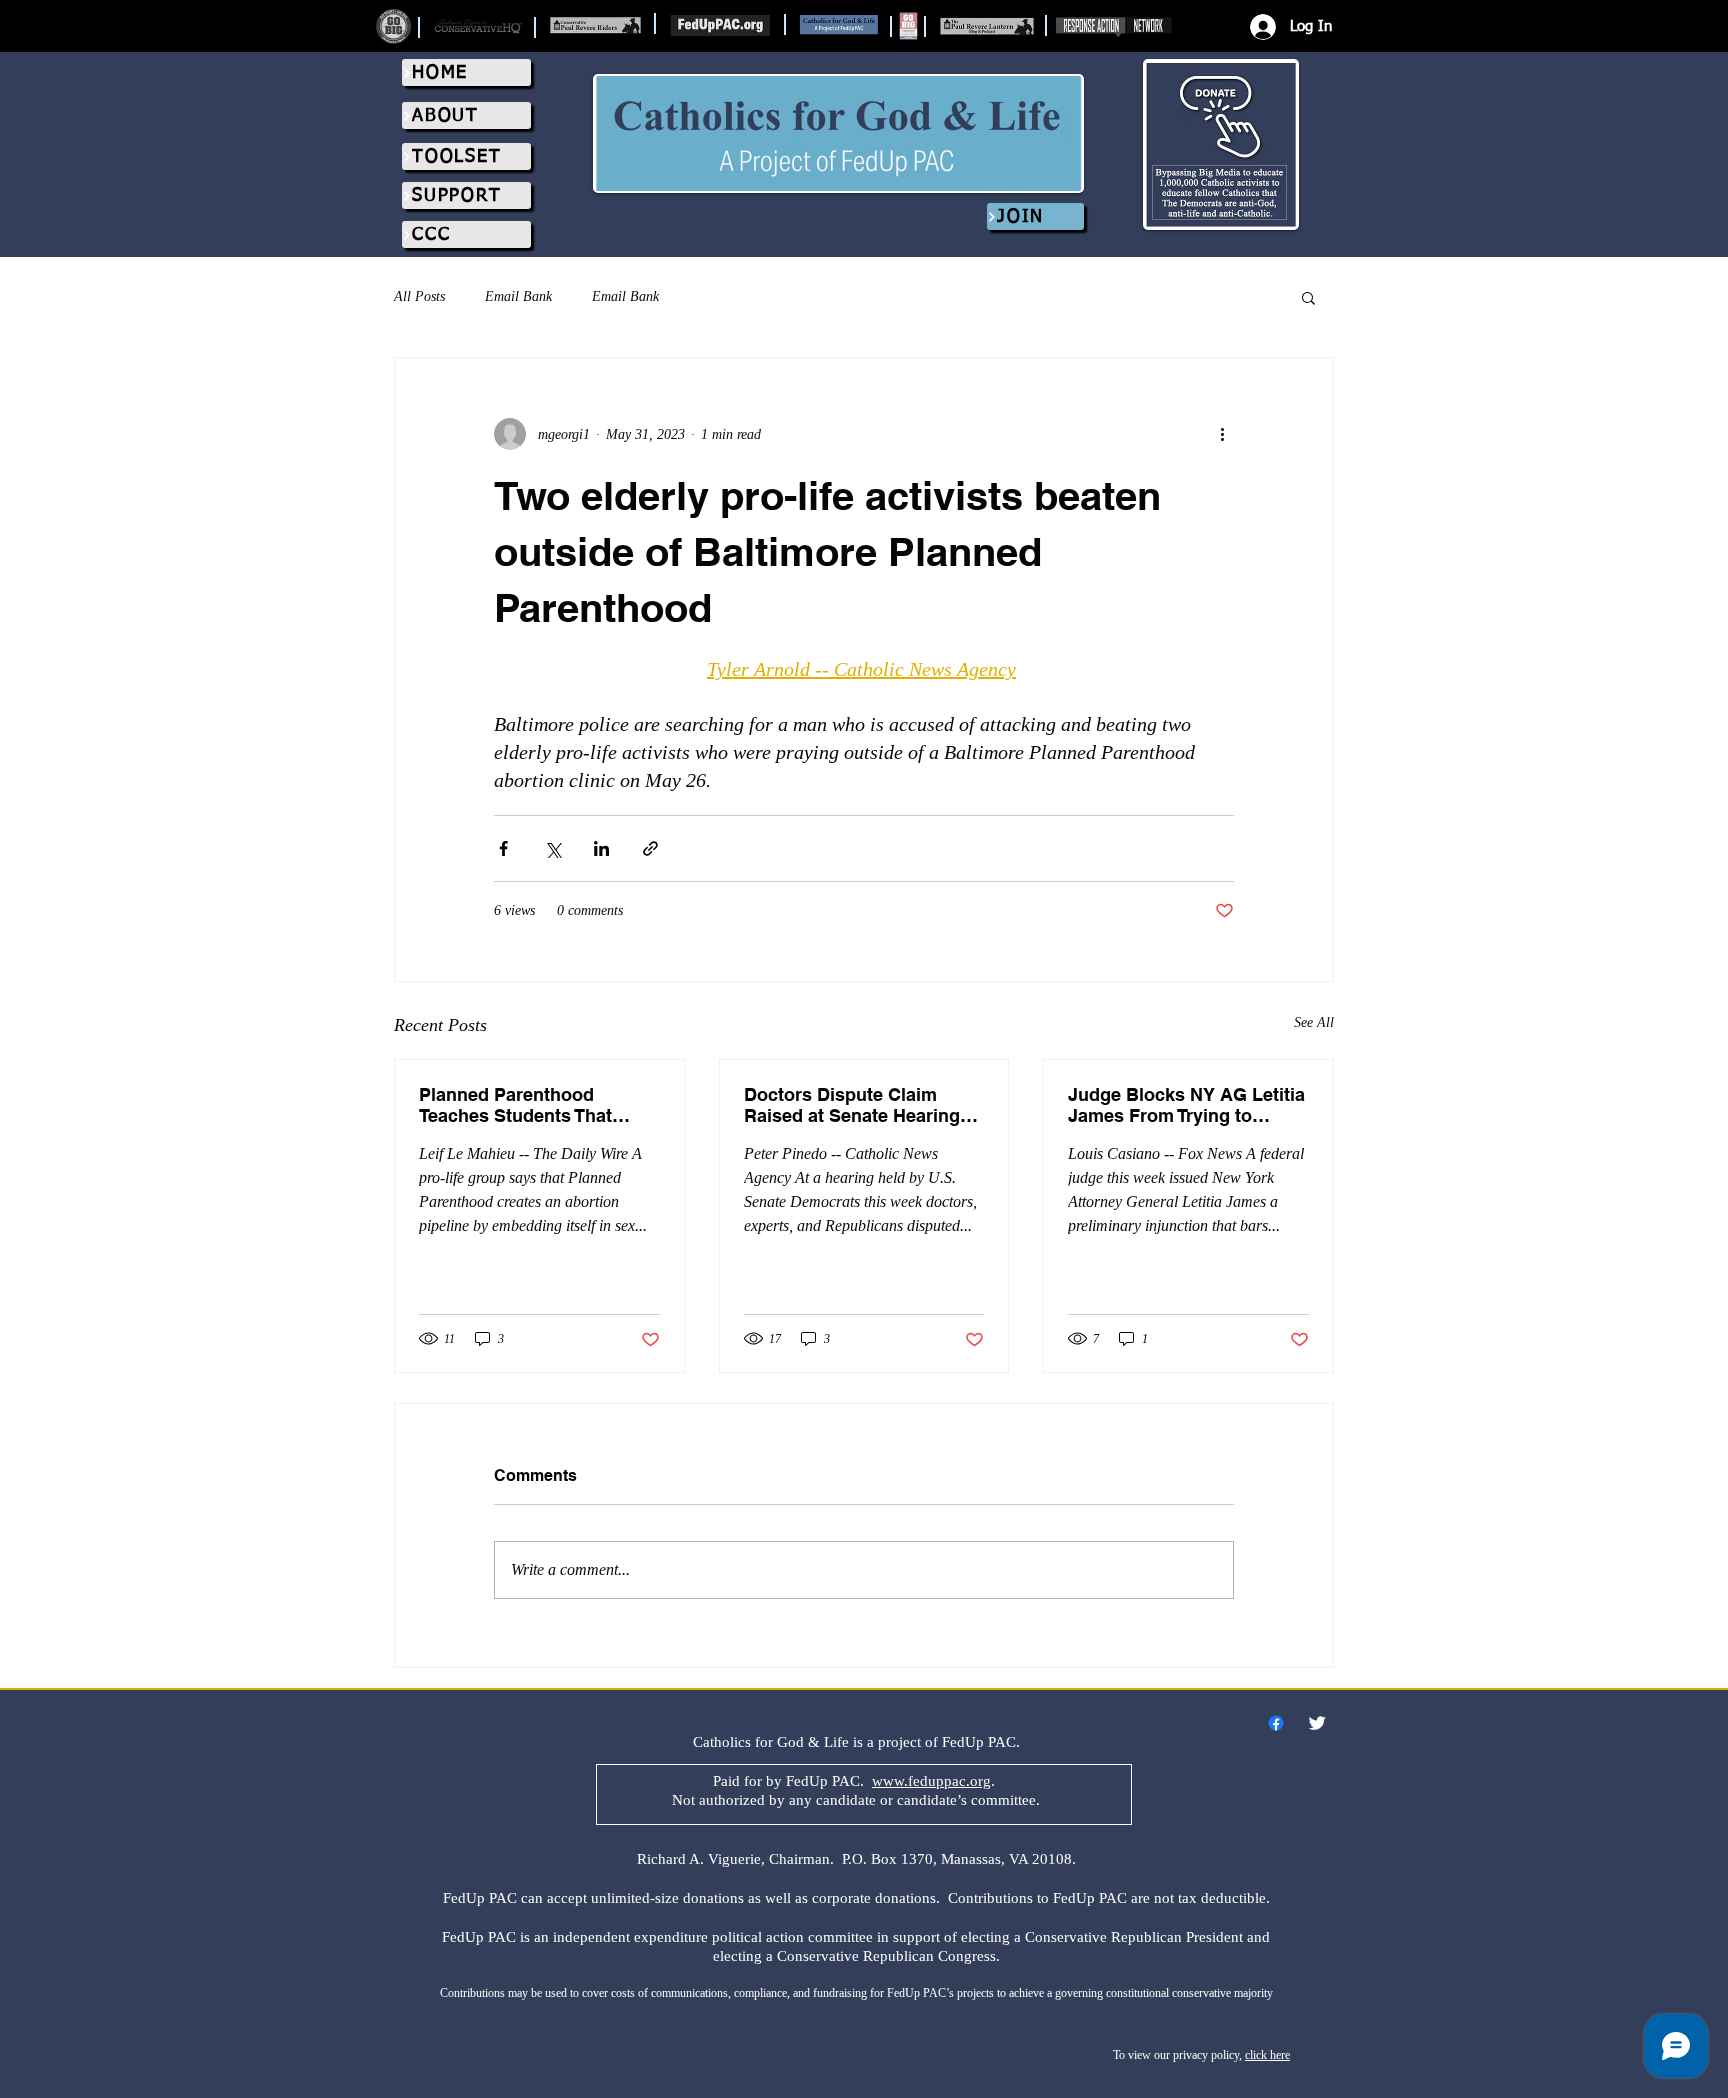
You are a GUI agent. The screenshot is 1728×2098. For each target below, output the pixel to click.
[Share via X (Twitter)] (552, 848)
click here (1267, 2055)
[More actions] (1222, 434)
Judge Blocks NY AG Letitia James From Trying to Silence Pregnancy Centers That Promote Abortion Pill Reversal (1186, 1105)
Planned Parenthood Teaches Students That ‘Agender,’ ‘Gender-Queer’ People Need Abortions (527, 1105)
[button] (1308, 297)
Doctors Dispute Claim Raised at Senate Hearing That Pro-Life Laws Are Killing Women (852, 1105)
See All (1314, 1022)
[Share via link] (650, 848)
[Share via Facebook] (503, 848)
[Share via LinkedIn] (601, 848)
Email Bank (518, 296)
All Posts (419, 296)
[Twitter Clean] (1317, 1723)
